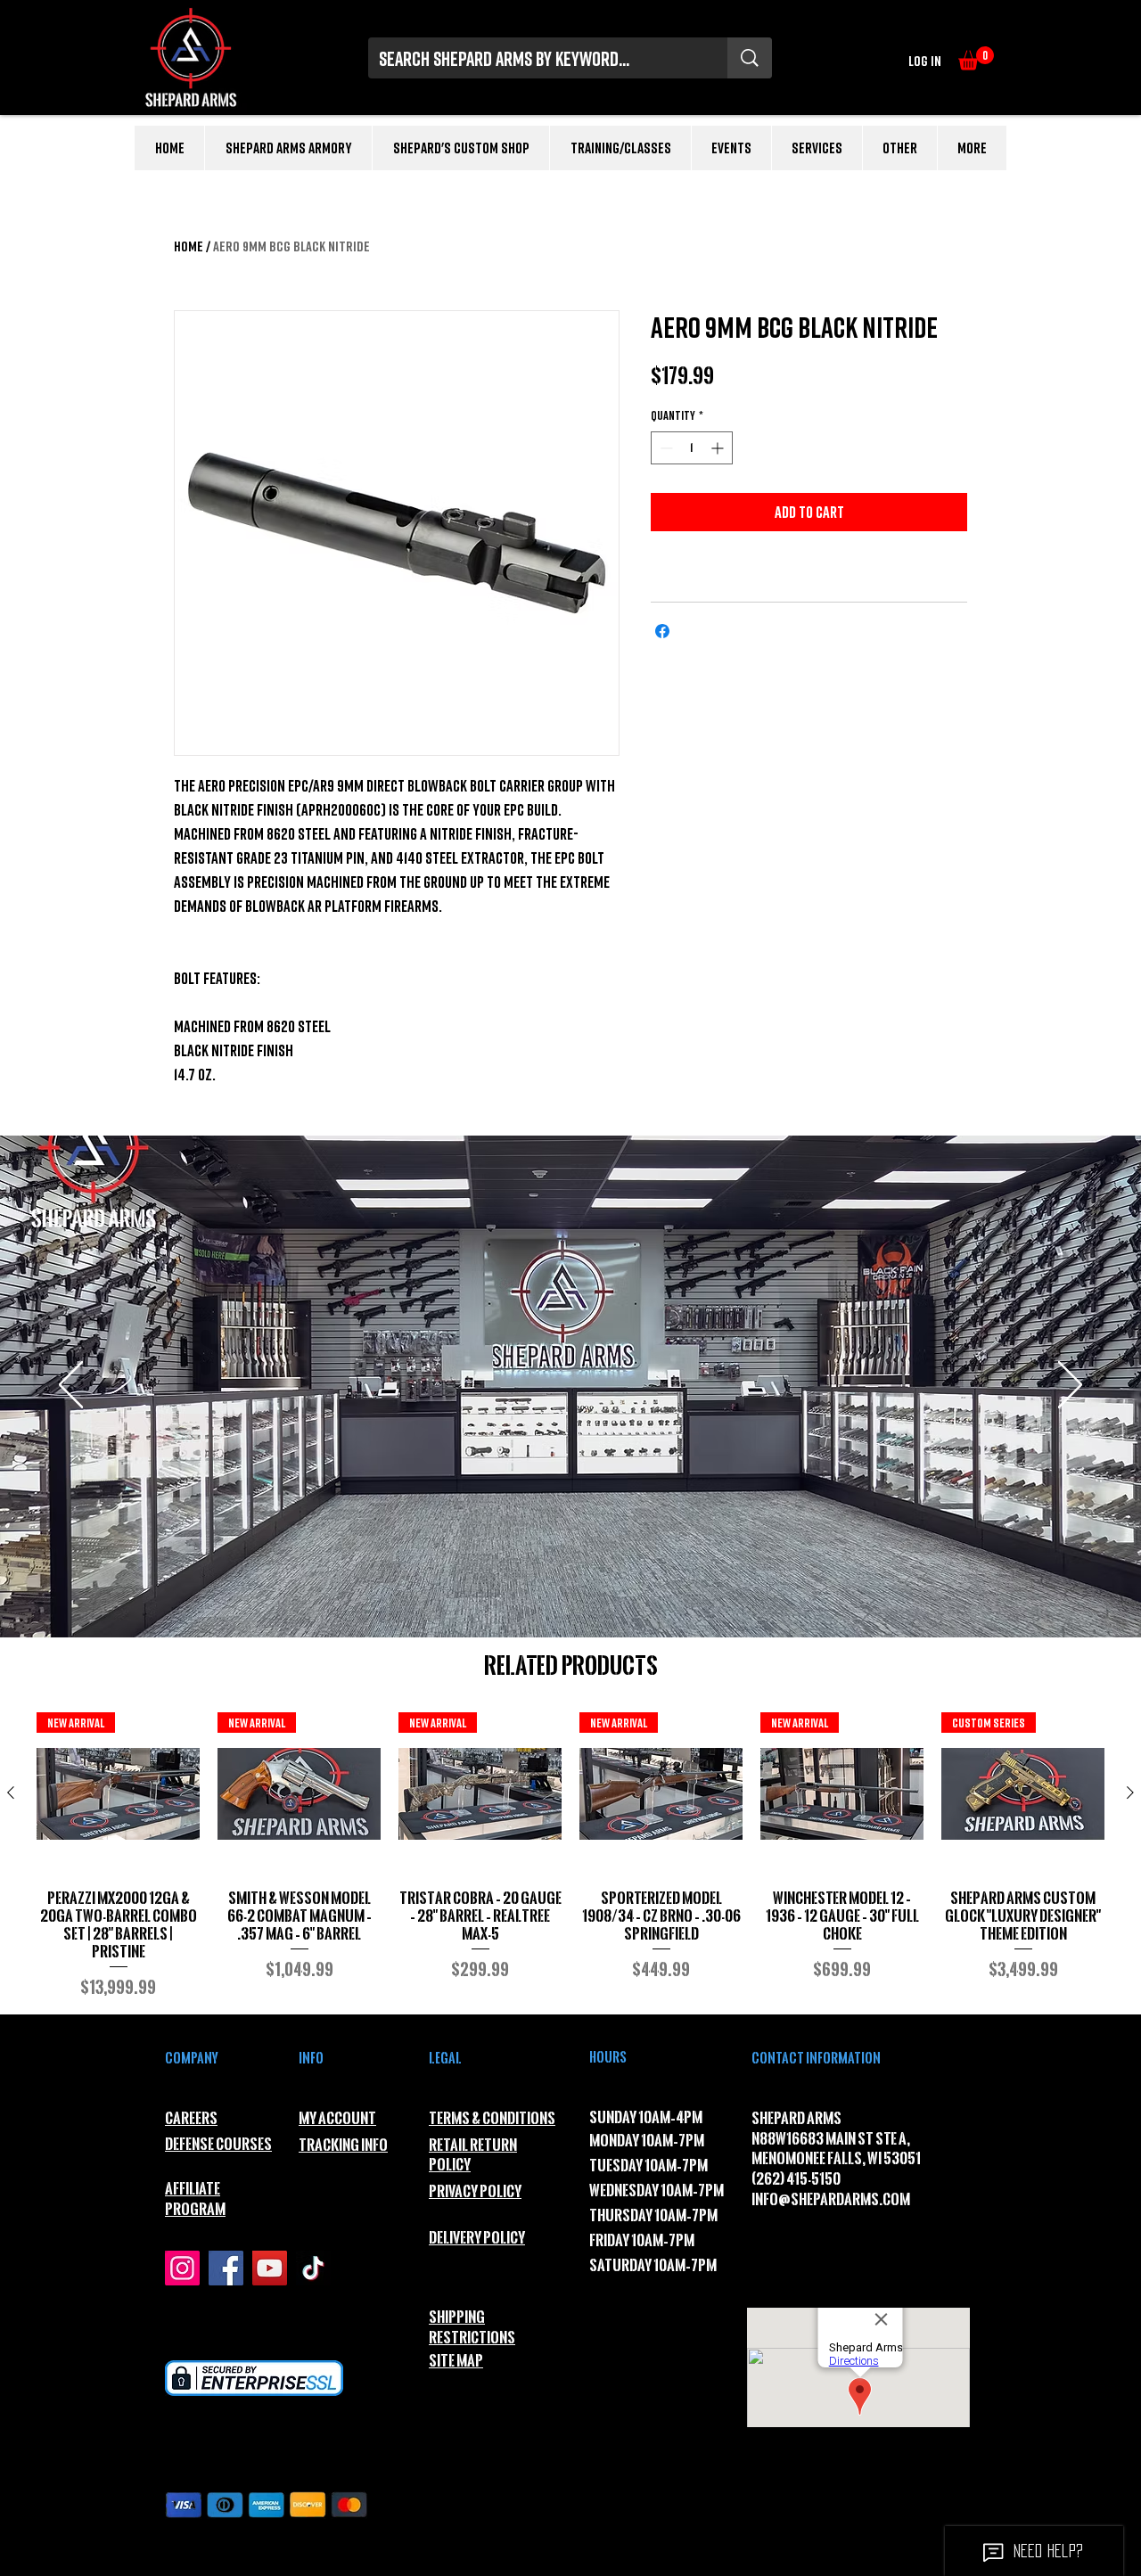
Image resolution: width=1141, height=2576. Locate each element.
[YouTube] (270, 2268)
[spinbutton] (692, 448)
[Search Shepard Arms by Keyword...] (750, 58)
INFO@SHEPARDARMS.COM (831, 2199)
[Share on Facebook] (662, 631)
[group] (570, 1856)
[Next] (1070, 1386)
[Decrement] (665, 448)
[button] (976, 58)
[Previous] (71, 1386)
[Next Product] (1130, 1793)
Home (189, 246)
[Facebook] (226, 2268)
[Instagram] (182, 2268)
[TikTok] (313, 2268)
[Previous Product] (11, 1793)
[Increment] (719, 448)
